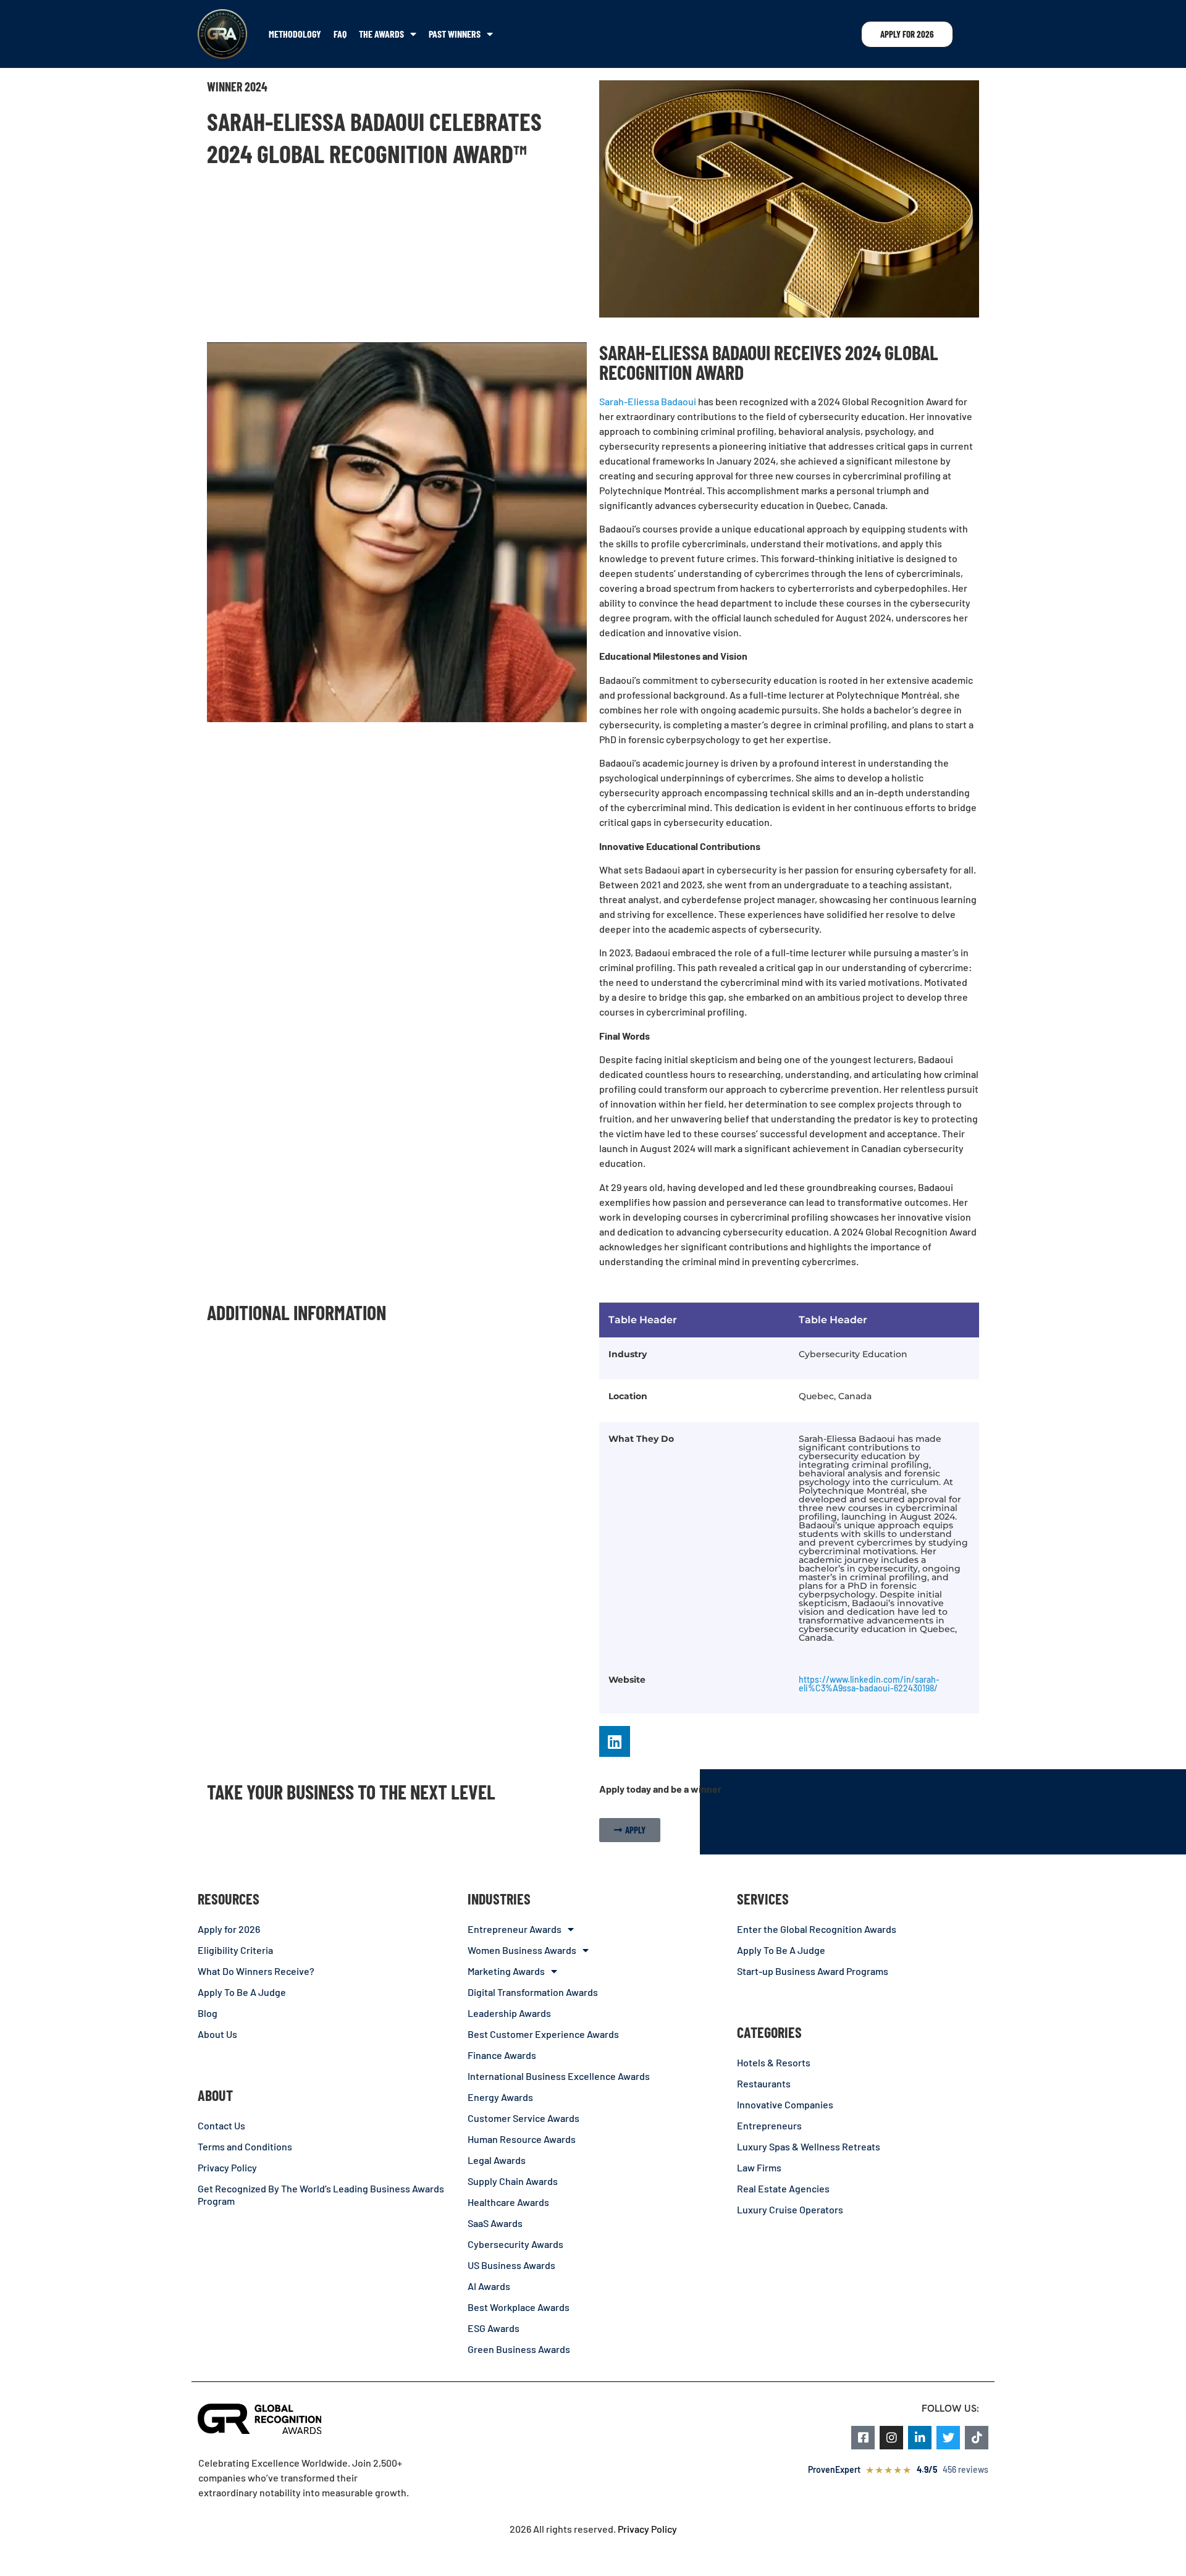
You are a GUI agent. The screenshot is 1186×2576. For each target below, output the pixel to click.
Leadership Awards (509, 2013)
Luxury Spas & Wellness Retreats (809, 2146)
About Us (217, 2034)
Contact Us (221, 2125)
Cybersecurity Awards (515, 2244)
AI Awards (489, 2286)
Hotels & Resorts (774, 2062)
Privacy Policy (227, 2167)
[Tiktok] (977, 2438)
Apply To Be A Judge (242, 1992)
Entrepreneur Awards (515, 1929)
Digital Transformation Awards (533, 1992)
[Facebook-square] (863, 2438)
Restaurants (764, 2083)
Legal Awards (497, 2160)
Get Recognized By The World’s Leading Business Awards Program (321, 2195)
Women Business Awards (522, 1950)
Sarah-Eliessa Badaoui (648, 401)
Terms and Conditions (245, 2146)
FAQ (340, 34)
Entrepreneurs (769, 2125)
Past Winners (455, 34)
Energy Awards (500, 2097)
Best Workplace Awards (519, 2307)
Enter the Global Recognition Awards (817, 1929)
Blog (208, 2013)
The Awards (381, 34)
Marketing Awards (506, 1971)
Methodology (295, 34)
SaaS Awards (495, 2223)
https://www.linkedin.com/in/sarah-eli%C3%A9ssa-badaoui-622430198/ (869, 1684)
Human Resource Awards (522, 2139)
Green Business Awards (519, 2349)
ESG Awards (494, 2328)
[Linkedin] (615, 1741)
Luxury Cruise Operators (790, 2209)
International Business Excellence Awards (559, 2076)
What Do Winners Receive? (256, 1971)
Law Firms (759, 2167)
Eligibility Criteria (235, 1950)
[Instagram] (891, 2438)
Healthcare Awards (508, 2202)
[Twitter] (948, 2438)
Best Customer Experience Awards (543, 2034)
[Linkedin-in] (920, 2438)
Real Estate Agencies (783, 2188)
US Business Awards (511, 2265)
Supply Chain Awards (513, 2181)
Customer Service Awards (524, 2118)
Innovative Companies (785, 2104)
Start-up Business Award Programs (813, 1971)
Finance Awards (502, 2055)
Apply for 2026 (229, 1929)
